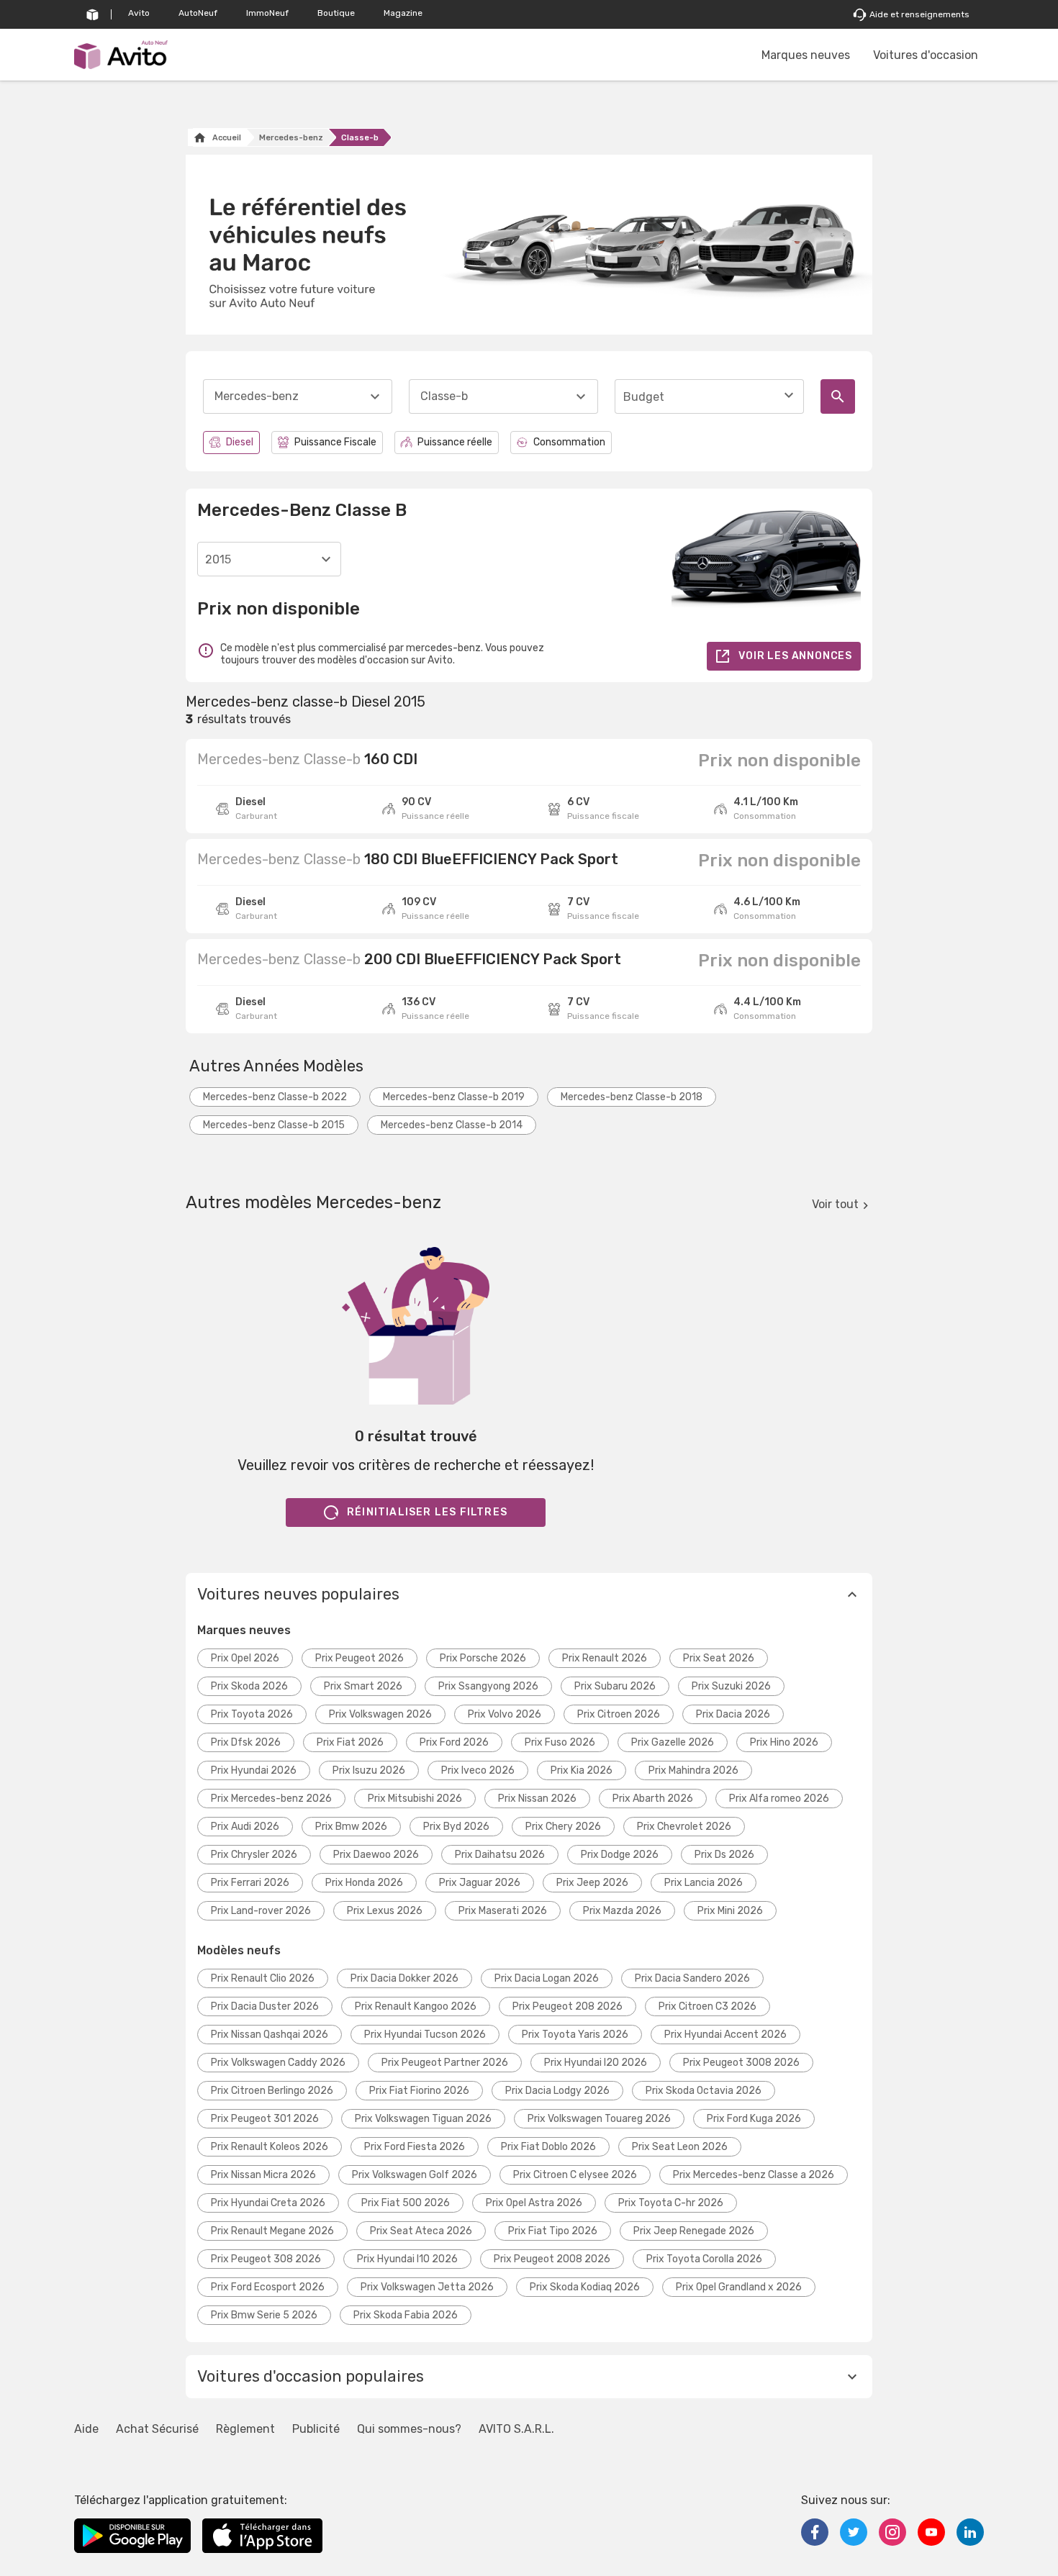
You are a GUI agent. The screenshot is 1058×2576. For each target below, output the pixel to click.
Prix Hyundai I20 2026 (596, 2063)
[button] (529, 1595)
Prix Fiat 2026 (350, 1742)
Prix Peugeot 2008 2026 (552, 2259)
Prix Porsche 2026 (483, 1658)
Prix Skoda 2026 (249, 1686)
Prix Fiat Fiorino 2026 (419, 2091)
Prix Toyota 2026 (252, 1714)
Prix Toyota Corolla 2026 (704, 2259)
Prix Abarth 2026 (653, 1799)
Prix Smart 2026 (363, 1686)
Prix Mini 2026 (730, 1911)
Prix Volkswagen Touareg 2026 (599, 2119)
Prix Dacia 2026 (733, 1714)
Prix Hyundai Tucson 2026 (425, 2035)
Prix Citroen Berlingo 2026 (272, 2091)
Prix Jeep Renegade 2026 (694, 2231)
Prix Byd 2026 (456, 1827)
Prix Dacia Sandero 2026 (692, 1978)
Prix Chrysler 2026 (254, 1855)
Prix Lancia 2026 (704, 1883)
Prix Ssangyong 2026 (488, 1686)
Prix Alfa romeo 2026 (779, 1799)
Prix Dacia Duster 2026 (265, 2006)
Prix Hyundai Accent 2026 (725, 2035)
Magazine (403, 13)
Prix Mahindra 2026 (693, 1770)
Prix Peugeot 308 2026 (266, 2259)
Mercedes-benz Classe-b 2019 (454, 1097)
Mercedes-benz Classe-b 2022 (275, 1097)
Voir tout (835, 1204)
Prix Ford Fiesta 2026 (415, 2147)
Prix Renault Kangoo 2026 (416, 2006)
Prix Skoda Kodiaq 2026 (585, 2287)
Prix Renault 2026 (605, 1658)
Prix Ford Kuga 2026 (754, 2119)
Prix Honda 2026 (364, 1883)
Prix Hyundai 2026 (254, 1770)
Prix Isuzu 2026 (369, 1770)
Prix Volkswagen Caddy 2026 (278, 2063)
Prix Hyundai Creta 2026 (268, 2203)
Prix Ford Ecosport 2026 (268, 2287)
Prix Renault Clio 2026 (263, 1978)
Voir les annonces (795, 656)
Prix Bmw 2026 (351, 1827)
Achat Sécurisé (157, 2429)
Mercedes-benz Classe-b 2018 (632, 1097)
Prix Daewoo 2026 (376, 1855)
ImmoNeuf (267, 13)
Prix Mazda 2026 (622, 1911)
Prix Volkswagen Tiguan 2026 (423, 2119)
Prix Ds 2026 (724, 1855)
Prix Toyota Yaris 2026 (575, 2035)
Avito (139, 13)
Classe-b (360, 138)
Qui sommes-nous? (409, 2429)
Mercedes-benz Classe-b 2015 (274, 1125)
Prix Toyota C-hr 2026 (671, 2203)
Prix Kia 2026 (582, 1770)
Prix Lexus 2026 (385, 1911)
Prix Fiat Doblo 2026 (548, 2147)
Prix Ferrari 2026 (250, 1883)
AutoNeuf (198, 13)
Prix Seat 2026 (719, 1658)
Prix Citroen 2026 (619, 1714)
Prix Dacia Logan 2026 (547, 1978)
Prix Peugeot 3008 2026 (741, 2063)
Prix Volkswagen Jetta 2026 (427, 2287)
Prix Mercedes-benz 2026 (271, 1799)
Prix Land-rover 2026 (261, 1911)
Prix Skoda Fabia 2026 (406, 2315)
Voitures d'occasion (926, 55)
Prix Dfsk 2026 (246, 1742)
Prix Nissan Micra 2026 (263, 2175)
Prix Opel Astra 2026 (534, 2203)
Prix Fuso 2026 (560, 1742)
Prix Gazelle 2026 (673, 1742)
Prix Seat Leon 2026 (680, 2147)
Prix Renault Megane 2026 (272, 2231)
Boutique (336, 13)
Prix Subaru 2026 (615, 1686)
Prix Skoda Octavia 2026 (704, 2091)
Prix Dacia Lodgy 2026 (557, 2091)
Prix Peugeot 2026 (360, 1658)
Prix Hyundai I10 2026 (407, 2259)
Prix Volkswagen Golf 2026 (415, 2175)
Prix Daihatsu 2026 (500, 1855)
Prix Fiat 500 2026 (406, 2203)
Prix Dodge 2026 (620, 1855)
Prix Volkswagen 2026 (380, 1714)
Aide (86, 2429)
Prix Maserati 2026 (503, 1911)
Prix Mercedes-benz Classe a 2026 (754, 2175)
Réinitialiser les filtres (427, 1512)
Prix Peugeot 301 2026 (265, 2119)
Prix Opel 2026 (245, 1658)
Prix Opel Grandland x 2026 (739, 2287)
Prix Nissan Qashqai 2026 (270, 2035)
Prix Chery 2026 (563, 1827)
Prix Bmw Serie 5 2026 (264, 2315)
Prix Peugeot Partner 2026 (445, 2063)
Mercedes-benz (291, 138)
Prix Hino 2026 (784, 1742)
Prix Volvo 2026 (505, 1714)
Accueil (227, 138)
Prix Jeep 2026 (592, 1883)
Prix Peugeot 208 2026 (568, 2006)
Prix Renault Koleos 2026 (270, 2147)
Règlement (245, 2429)
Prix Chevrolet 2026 (684, 1827)
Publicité (316, 2429)
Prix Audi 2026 (245, 1827)
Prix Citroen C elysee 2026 (575, 2175)
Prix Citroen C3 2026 (707, 2006)
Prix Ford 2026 (454, 1742)
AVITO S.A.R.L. (516, 2429)
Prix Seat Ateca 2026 (421, 2231)
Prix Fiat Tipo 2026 (553, 2231)
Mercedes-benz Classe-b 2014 (452, 1125)
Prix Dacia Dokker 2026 (404, 1978)
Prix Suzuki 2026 (731, 1686)
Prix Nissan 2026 (537, 1799)
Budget (644, 397)
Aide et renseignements (919, 14)
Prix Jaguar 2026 (480, 1883)
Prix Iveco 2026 (478, 1770)
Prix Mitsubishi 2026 (415, 1799)
